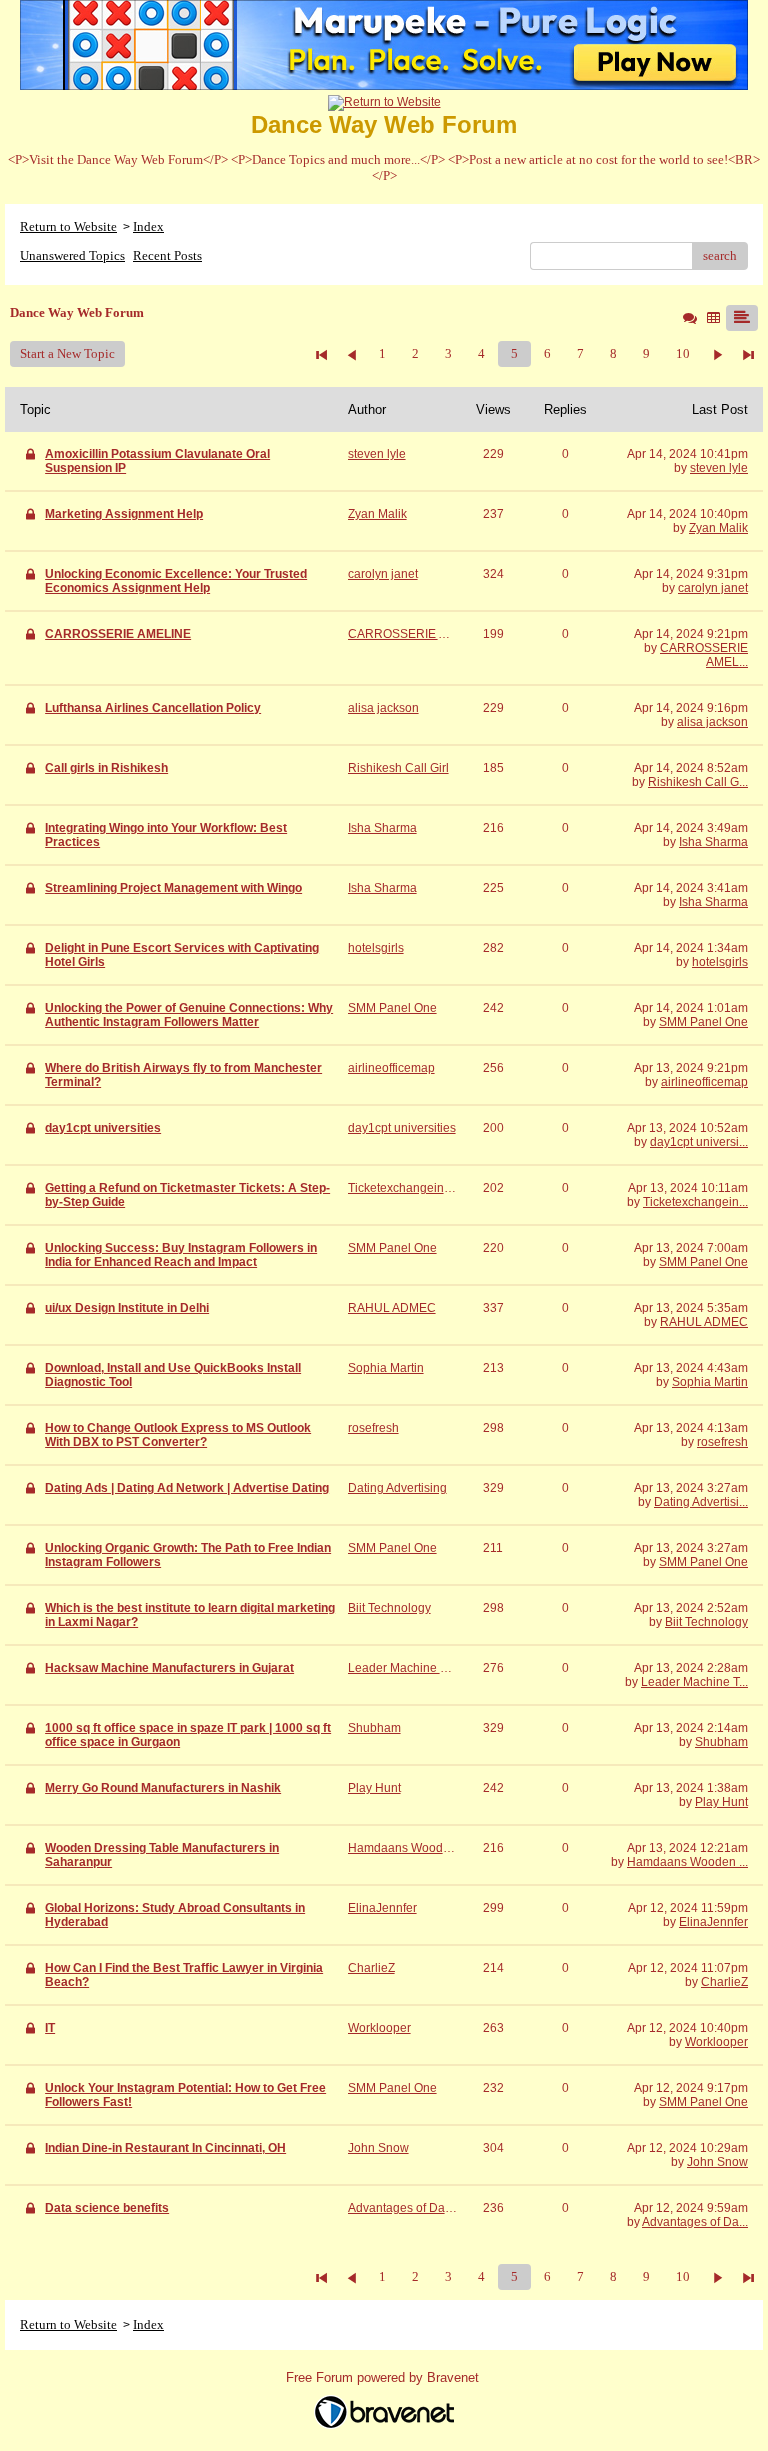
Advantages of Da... (695, 2222)
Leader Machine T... (694, 1682)
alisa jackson (712, 722)
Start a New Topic (67, 353)
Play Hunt (721, 1802)
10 (683, 353)
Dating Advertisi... (701, 1502)
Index (148, 226)
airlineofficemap (704, 1082)
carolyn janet (713, 588)
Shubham (721, 1742)
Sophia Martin (710, 1382)
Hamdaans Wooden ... (687, 1862)
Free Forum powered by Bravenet (384, 2377)
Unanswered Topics (72, 255)
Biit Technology (706, 1622)
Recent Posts (167, 255)
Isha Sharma (713, 842)
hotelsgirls (720, 962)
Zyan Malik (718, 528)
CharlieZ (724, 1982)
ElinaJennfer (713, 1922)
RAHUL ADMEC (704, 1322)
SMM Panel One (703, 1022)
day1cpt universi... (699, 1142)
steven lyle (719, 468)
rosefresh (722, 1442)
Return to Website (68, 226)
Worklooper (716, 2042)
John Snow (717, 2162)
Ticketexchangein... (695, 1202)
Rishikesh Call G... (698, 782)
